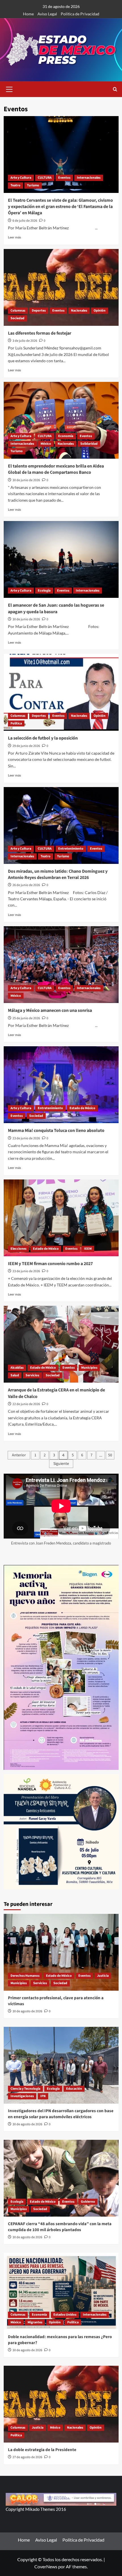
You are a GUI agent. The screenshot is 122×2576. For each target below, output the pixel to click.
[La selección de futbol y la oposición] (61, 692)
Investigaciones (22, 2096)
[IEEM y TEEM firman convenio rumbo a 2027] (61, 1218)
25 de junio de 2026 (26, 1018)
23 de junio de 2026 (26, 1138)
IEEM (88, 1249)
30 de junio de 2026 (26, 480)
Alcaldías (17, 1368)
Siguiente (61, 1464)
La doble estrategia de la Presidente (42, 2450)
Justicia (103, 1976)
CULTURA (45, 178)
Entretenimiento (71, 849)
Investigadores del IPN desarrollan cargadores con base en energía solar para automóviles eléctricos (61, 2114)
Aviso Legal (47, 14)
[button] (9, 88)
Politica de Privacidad (80, 14)
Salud (15, 1375)
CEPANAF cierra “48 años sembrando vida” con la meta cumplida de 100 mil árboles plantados (60, 2227)
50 (110, 1455)
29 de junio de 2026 (26, 746)
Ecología (44, 591)
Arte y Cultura (21, 178)
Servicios (32, 1375)
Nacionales (79, 311)
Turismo (33, 185)
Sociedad (17, 318)
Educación (74, 2089)
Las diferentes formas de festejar (40, 333)
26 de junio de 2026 (26, 885)
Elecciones (18, 1249)
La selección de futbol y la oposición (43, 738)
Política (16, 723)
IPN (43, 2096)
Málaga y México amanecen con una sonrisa (50, 1010)
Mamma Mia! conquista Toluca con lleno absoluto (56, 1131)
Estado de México (82, 1108)
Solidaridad (89, 444)
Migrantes (35, 2322)
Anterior (19, 1455)
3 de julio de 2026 (25, 341)
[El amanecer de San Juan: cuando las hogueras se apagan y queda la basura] (61, 559)
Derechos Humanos (25, 1976)
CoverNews (46, 2566)
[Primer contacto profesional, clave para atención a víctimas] (61, 1952)
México (46, 444)
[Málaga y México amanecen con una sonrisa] (61, 965)
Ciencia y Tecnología (25, 2089)
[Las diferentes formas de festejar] (61, 287)
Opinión (100, 311)
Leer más (14, 237)
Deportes (39, 311)
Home (28, 14)
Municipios (89, 1368)
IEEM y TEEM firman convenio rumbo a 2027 (50, 1264)
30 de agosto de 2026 (27, 2011)
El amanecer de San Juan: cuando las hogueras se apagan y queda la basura (56, 608)
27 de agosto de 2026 (27, 2457)
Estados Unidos (65, 2315)
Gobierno (88, 2202)
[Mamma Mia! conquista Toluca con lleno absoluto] (61, 1085)
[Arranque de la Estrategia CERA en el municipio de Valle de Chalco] (61, 1344)
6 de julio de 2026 (25, 221)
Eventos (64, 178)
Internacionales (89, 178)
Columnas (18, 311)
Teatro (15, 185)
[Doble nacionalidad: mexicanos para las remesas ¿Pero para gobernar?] (61, 2291)
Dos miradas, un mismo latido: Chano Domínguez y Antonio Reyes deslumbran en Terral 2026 (58, 874)
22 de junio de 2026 (26, 1404)
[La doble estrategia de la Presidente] (61, 2404)
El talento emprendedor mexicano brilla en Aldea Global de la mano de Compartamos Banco (56, 469)
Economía (66, 436)
